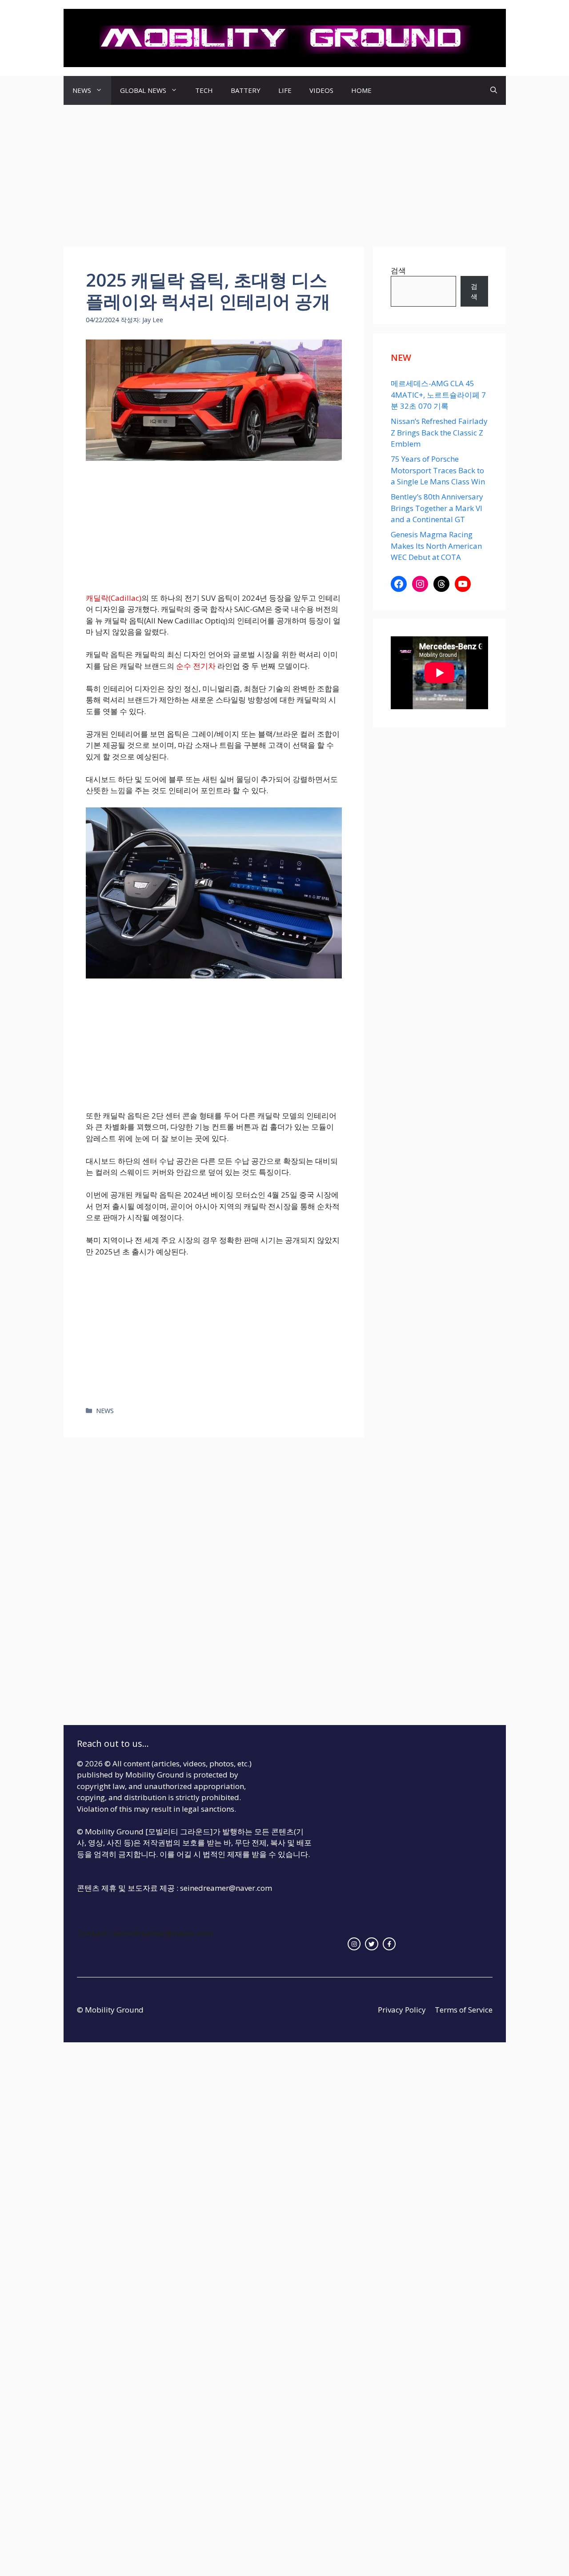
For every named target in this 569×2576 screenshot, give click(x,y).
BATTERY (246, 90)
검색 (398, 270)
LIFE (285, 90)
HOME (361, 90)
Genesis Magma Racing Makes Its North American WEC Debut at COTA (436, 546)
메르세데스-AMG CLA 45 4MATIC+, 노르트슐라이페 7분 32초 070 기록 (438, 395)
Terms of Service (464, 2010)
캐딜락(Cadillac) (114, 598)
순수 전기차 (196, 666)
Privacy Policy (402, 2010)
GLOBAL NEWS (143, 90)
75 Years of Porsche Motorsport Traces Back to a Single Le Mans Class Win (438, 470)
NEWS (82, 90)
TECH (204, 90)
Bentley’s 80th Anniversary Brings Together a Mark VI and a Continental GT (437, 508)
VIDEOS (321, 90)
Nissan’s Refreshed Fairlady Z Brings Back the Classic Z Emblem (439, 432)
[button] (494, 90)
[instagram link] (354, 1944)
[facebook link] (389, 1944)
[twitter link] (372, 1944)
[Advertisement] (284, 172)
